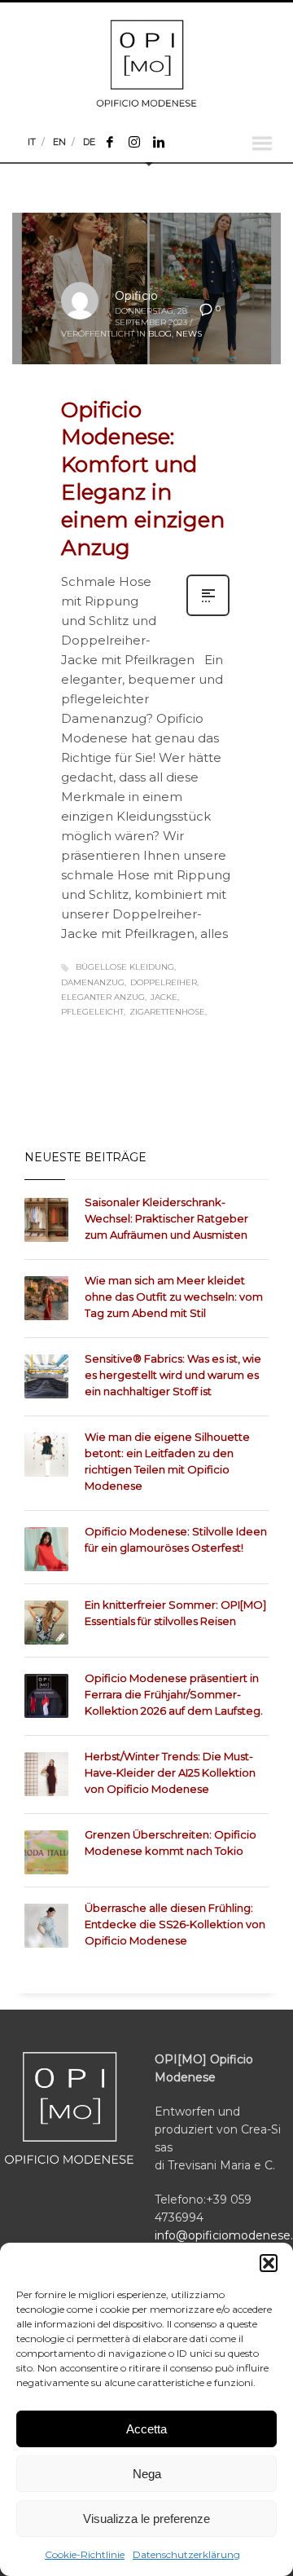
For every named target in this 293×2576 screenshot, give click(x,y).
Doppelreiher (164, 982)
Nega (147, 2474)
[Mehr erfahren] (208, 614)
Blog (160, 334)
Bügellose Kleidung (125, 967)
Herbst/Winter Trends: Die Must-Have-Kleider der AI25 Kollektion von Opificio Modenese (170, 1772)
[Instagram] (134, 142)
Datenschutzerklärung (186, 2554)
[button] (269, 2263)
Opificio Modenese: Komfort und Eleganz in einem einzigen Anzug (143, 479)
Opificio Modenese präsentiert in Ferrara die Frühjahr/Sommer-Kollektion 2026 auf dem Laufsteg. (174, 1694)
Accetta (146, 2429)
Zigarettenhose (167, 1012)
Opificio (136, 296)
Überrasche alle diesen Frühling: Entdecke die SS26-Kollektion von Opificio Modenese (175, 1924)
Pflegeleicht (92, 1012)
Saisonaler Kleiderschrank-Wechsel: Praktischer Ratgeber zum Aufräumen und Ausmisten (166, 1218)
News (189, 334)
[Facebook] (110, 142)
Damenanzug (93, 982)
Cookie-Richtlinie (85, 2554)
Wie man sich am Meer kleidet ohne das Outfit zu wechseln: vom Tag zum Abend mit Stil (174, 1297)
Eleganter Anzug (103, 997)
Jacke (164, 997)
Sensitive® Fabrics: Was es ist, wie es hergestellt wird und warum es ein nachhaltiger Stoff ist (173, 1375)
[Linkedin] (159, 142)
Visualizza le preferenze (146, 2519)
